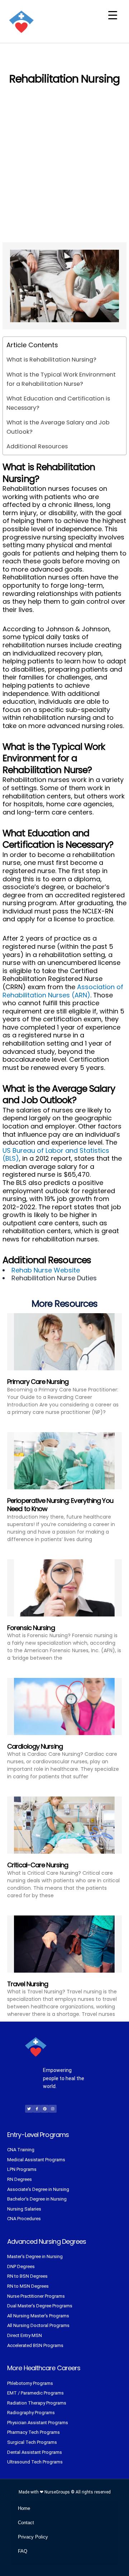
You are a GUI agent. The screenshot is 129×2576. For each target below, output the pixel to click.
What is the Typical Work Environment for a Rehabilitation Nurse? (61, 379)
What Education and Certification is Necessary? (58, 403)
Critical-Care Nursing (38, 1865)
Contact (26, 2523)
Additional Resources (37, 446)
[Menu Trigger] (113, 15)
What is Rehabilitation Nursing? (51, 360)
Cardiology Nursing (35, 1746)
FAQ (23, 2551)
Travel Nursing (28, 1984)
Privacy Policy (33, 2537)
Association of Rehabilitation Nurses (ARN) (63, 991)
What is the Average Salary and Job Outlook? (58, 427)
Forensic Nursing (31, 1628)
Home (24, 2508)
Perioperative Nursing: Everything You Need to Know (60, 1505)
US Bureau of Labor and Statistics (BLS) (56, 1155)
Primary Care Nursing (38, 1382)
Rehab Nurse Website (46, 1270)
